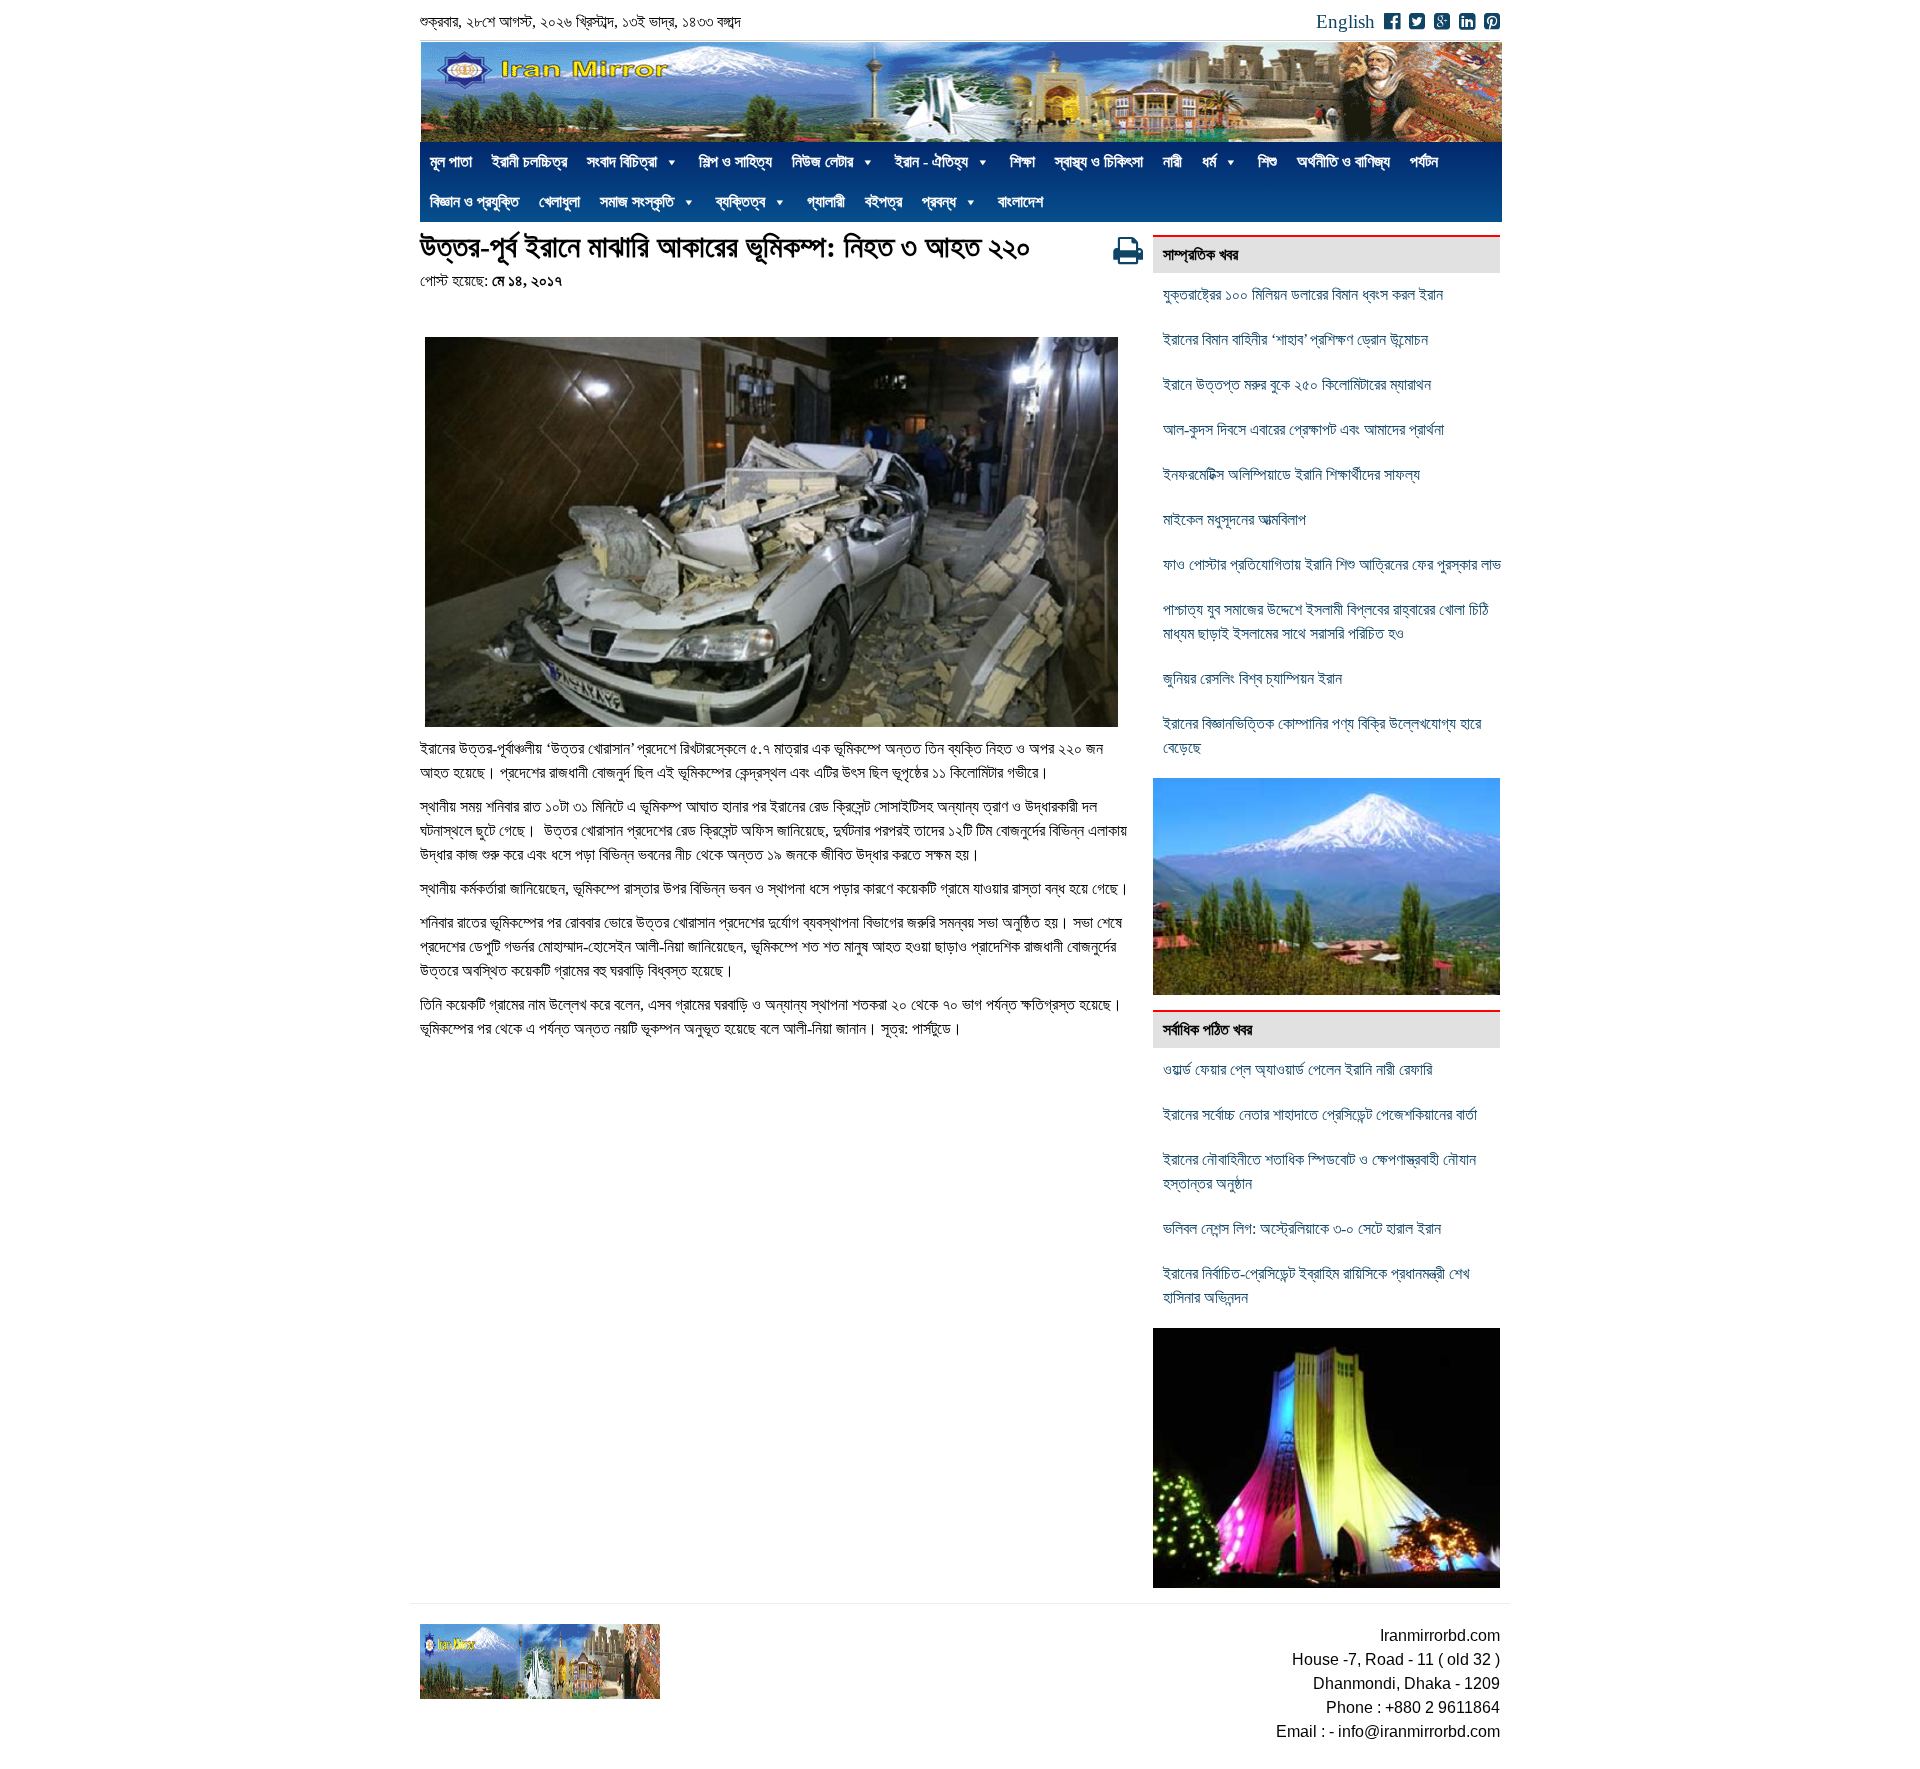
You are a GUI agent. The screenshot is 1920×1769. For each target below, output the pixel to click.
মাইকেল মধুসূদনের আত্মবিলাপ (1234, 519)
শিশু (1267, 161)
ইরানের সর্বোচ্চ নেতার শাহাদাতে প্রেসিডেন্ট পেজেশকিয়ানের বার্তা (1320, 1114)
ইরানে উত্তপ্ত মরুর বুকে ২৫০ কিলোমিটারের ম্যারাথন (1297, 384)
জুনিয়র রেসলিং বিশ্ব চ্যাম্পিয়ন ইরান (1252, 678)
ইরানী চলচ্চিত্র (529, 161)
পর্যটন (1424, 161)
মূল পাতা (451, 161)
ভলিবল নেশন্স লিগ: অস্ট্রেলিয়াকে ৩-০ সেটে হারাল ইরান (1302, 1228)
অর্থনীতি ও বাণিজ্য (1343, 161)
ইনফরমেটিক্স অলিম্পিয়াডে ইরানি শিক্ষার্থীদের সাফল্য (1291, 474)
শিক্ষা (1022, 161)
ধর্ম (1209, 161)
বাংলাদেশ (1020, 201)
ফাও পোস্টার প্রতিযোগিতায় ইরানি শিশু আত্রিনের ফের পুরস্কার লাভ (1336, 564)
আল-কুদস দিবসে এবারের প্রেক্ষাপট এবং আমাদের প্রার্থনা (1303, 429)
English (1345, 21)
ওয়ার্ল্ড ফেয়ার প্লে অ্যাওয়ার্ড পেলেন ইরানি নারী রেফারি (1297, 1069)
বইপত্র (883, 201)
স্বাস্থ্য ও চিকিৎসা (1099, 161)
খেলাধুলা (559, 201)
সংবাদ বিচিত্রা (622, 161)
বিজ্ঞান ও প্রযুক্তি (474, 201)
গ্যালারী (826, 201)
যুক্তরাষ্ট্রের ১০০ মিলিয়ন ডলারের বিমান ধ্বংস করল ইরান (1303, 294)
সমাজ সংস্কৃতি (637, 201)
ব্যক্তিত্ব (740, 201)
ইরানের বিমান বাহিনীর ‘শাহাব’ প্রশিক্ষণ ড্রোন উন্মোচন (1295, 339)
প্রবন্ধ (939, 201)
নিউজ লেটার (822, 161)
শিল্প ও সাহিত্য (735, 161)
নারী (1172, 161)
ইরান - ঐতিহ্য (931, 161)
